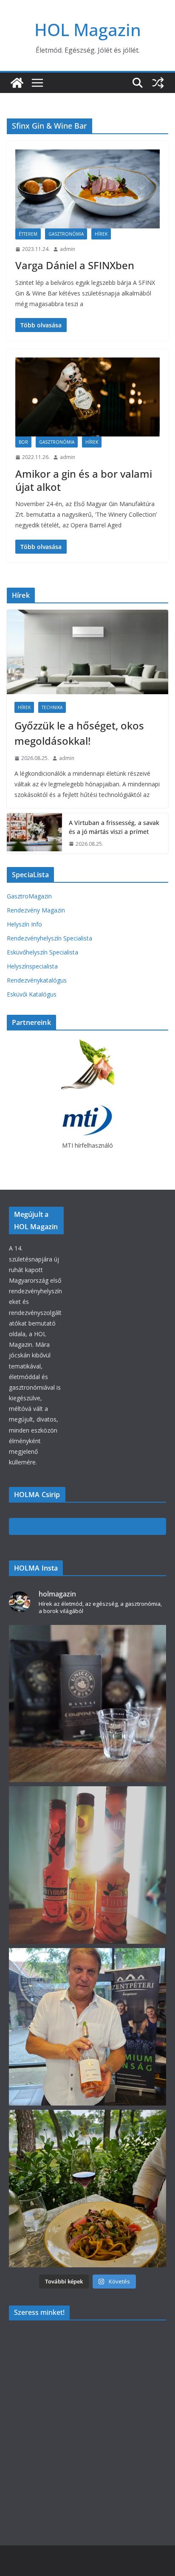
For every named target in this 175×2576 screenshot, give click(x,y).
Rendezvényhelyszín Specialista (49, 938)
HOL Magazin (88, 30)
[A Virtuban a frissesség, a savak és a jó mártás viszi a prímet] (34, 833)
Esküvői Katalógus (32, 994)
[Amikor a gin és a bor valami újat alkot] (87, 397)
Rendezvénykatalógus (37, 980)
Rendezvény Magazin (36, 910)
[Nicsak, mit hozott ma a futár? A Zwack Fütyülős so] (88, 1865)
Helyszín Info (24, 924)
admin (68, 249)
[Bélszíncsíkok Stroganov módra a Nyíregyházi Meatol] (88, 2189)
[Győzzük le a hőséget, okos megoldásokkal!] (87, 652)
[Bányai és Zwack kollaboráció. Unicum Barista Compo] (88, 1704)
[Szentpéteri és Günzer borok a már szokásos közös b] (88, 2027)
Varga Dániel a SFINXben (75, 265)
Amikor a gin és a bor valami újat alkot (84, 480)
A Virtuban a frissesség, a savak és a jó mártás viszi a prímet (114, 827)
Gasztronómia (66, 234)
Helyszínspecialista (32, 966)
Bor (23, 442)
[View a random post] (158, 83)
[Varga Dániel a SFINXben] (87, 189)
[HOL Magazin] (17, 83)
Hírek (101, 234)
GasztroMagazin (29, 896)
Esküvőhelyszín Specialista (42, 952)
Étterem (28, 234)
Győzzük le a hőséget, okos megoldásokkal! (79, 733)
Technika (52, 707)
